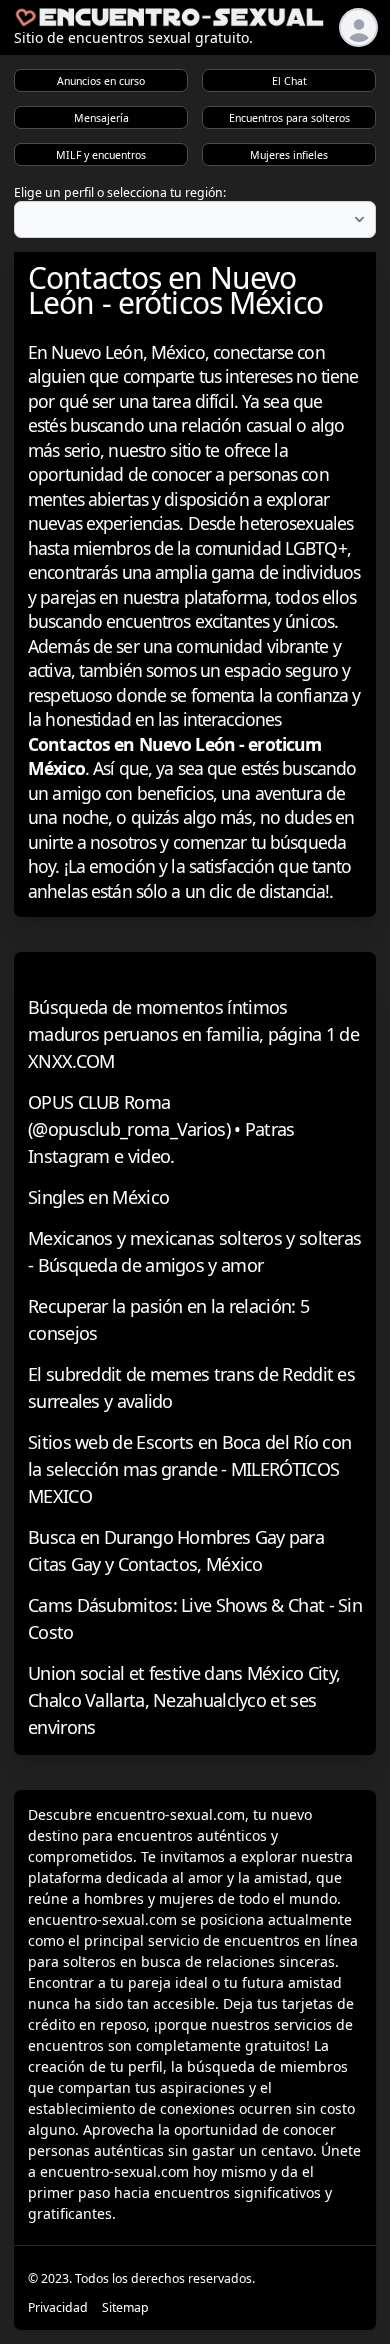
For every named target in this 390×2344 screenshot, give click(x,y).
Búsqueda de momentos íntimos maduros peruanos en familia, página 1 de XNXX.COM (193, 1034)
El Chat (289, 81)
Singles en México (98, 1197)
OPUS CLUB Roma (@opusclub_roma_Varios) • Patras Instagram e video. (161, 1129)
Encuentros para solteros (289, 118)
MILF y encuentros (101, 155)
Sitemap (125, 2307)
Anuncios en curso (101, 81)
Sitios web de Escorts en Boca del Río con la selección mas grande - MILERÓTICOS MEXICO (189, 1469)
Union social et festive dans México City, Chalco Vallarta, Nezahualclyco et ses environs (184, 1700)
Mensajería (101, 118)
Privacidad (58, 2307)
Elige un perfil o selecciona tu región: (120, 192)
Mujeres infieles (289, 155)
